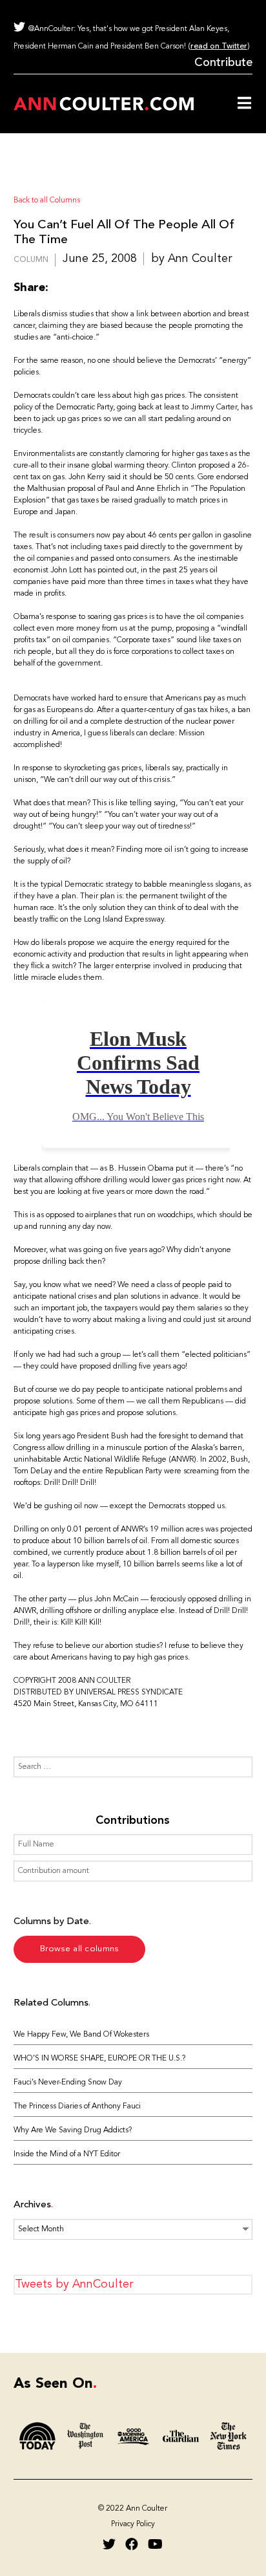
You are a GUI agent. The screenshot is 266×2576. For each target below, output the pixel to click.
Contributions (133, 1821)
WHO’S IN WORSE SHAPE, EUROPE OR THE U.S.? (99, 2059)
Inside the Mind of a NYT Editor (67, 2154)
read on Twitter (219, 47)
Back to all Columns (47, 200)
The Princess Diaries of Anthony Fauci (77, 2106)
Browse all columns (79, 1949)
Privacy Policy (133, 2524)
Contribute (223, 63)
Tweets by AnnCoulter (74, 2284)
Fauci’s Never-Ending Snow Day (68, 2083)
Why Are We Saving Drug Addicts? (73, 2130)
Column (31, 260)
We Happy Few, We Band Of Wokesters (81, 2035)
